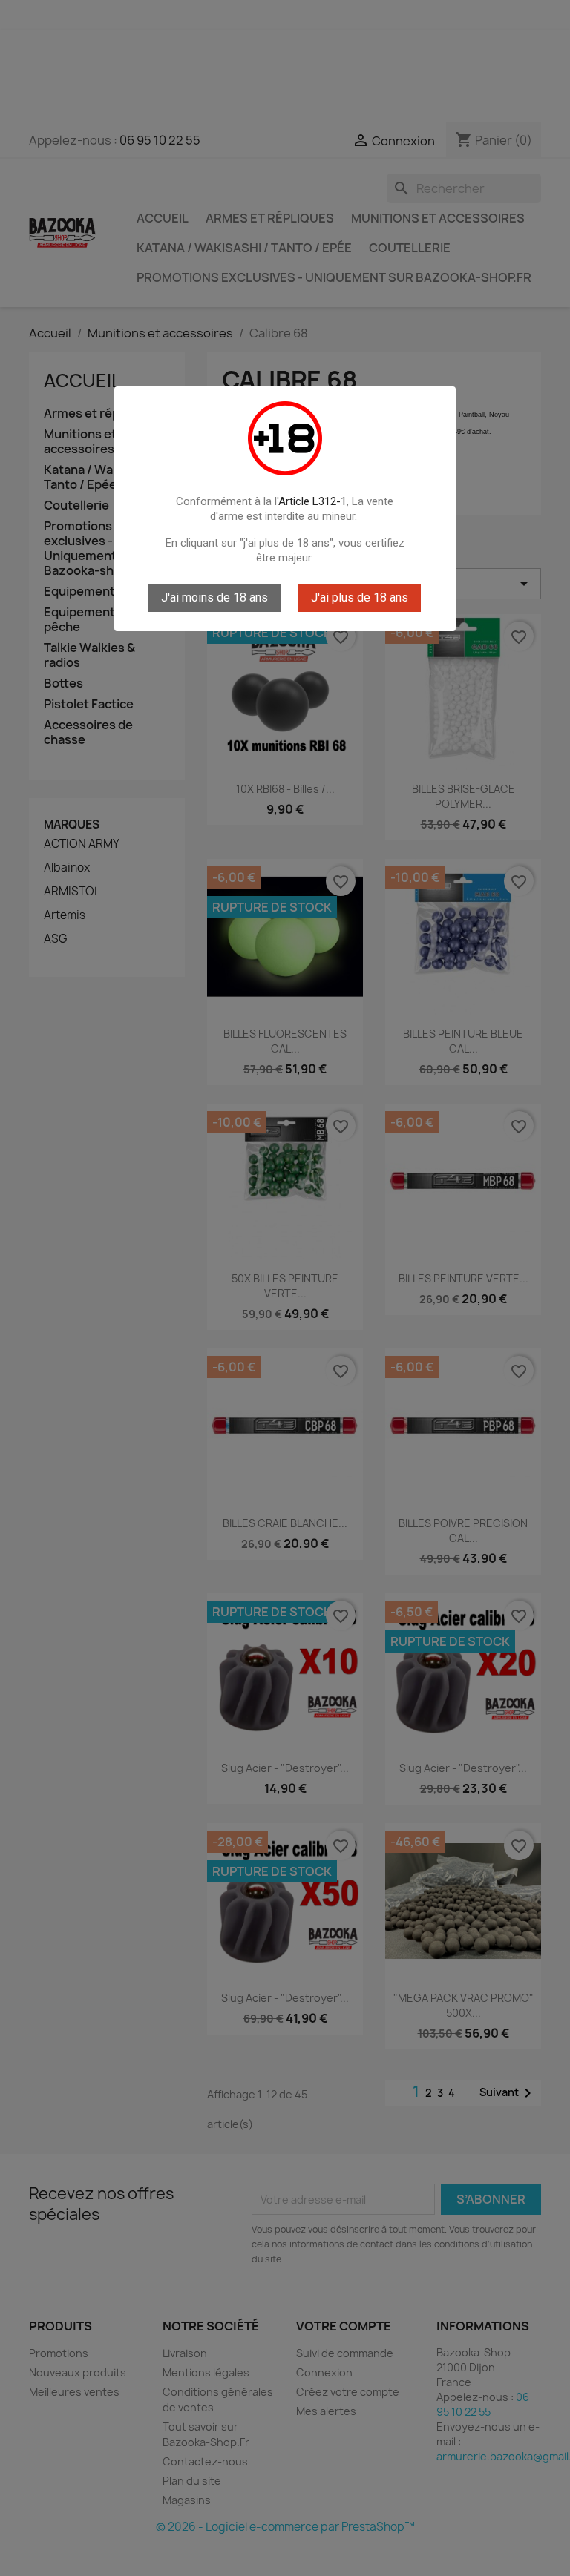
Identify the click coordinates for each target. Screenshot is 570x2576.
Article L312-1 (312, 501)
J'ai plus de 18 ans (360, 597)
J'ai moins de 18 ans (214, 597)
